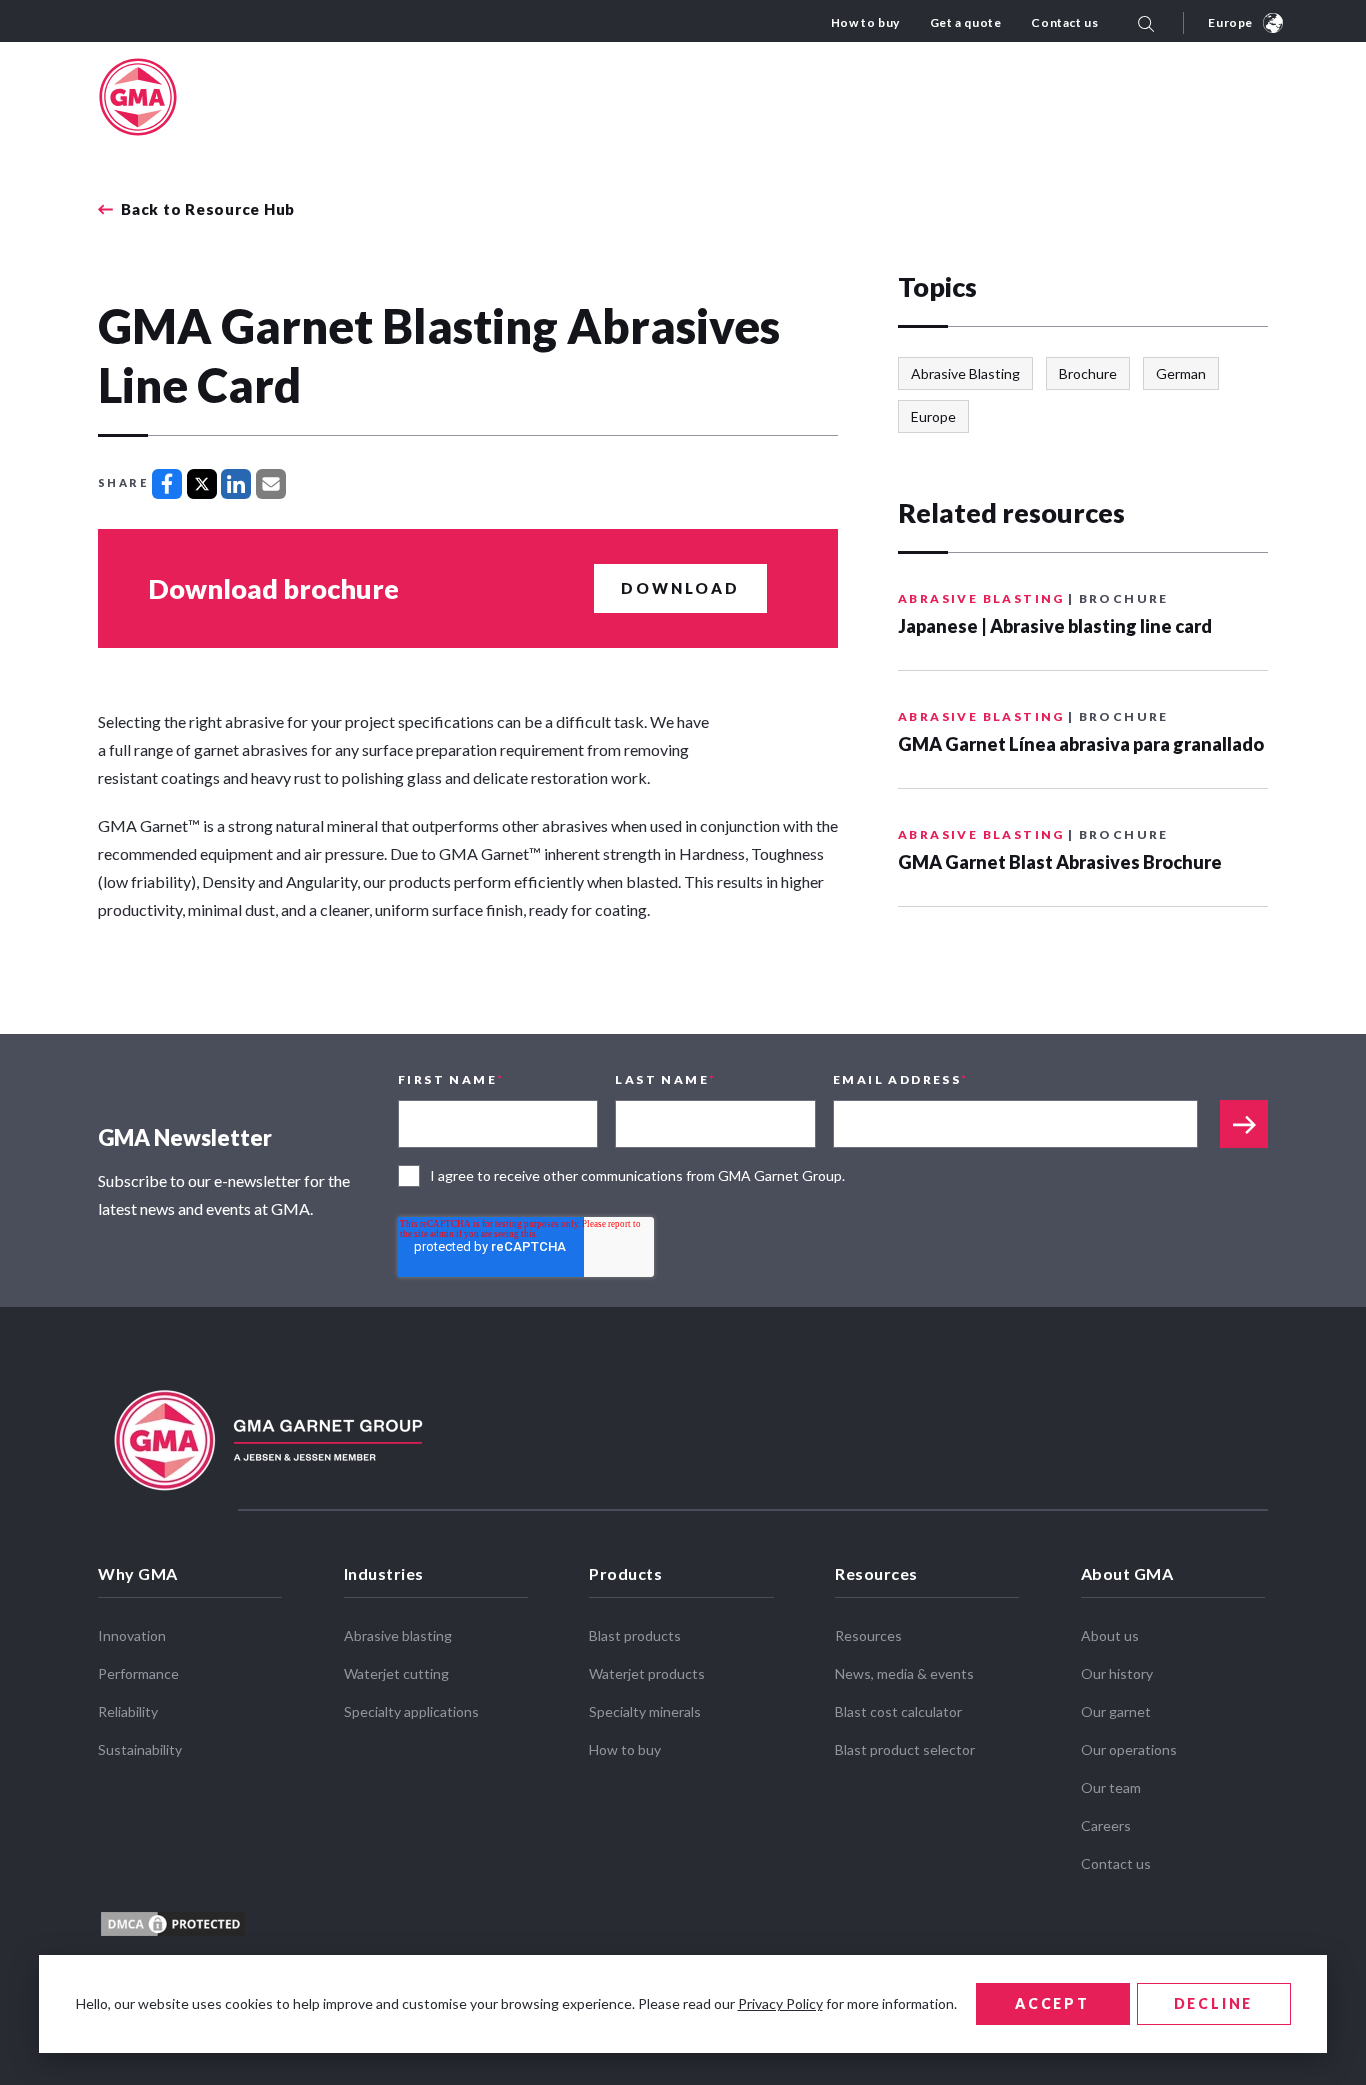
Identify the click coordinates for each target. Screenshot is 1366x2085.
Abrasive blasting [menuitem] (398, 1635)
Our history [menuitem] (1117, 1673)
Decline (1214, 2003)
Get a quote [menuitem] (966, 22)
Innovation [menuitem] (132, 1635)
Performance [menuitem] (138, 1673)
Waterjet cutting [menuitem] (396, 1673)
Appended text (1244, 1124)
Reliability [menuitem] (128, 1711)
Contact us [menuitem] (1064, 22)
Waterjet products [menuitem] (647, 1673)
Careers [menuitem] (1106, 1825)
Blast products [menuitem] (635, 1635)
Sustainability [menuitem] (140, 1749)
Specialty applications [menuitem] (411, 1711)
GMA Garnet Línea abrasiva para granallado (1081, 744)
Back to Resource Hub (208, 209)
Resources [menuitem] (876, 1573)
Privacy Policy (780, 2003)
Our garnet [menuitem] (1116, 1711)
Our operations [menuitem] (1129, 1749)
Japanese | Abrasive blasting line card (1055, 626)
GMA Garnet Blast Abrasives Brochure (1060, 862)
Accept (1052, 2003)
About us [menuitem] (1110, 1635)
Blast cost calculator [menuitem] (898, 1711)
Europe (1230, 22)
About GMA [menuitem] (1127, 1573)
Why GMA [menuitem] (138, 1573)
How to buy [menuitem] (865, 22)
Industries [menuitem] (384, 1573)
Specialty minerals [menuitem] (645, 1711)
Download (680, 588)
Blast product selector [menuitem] (905, 1749)
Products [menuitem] (625, 1573)
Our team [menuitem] (1111, 1787)
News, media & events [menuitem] (904, 1673)
